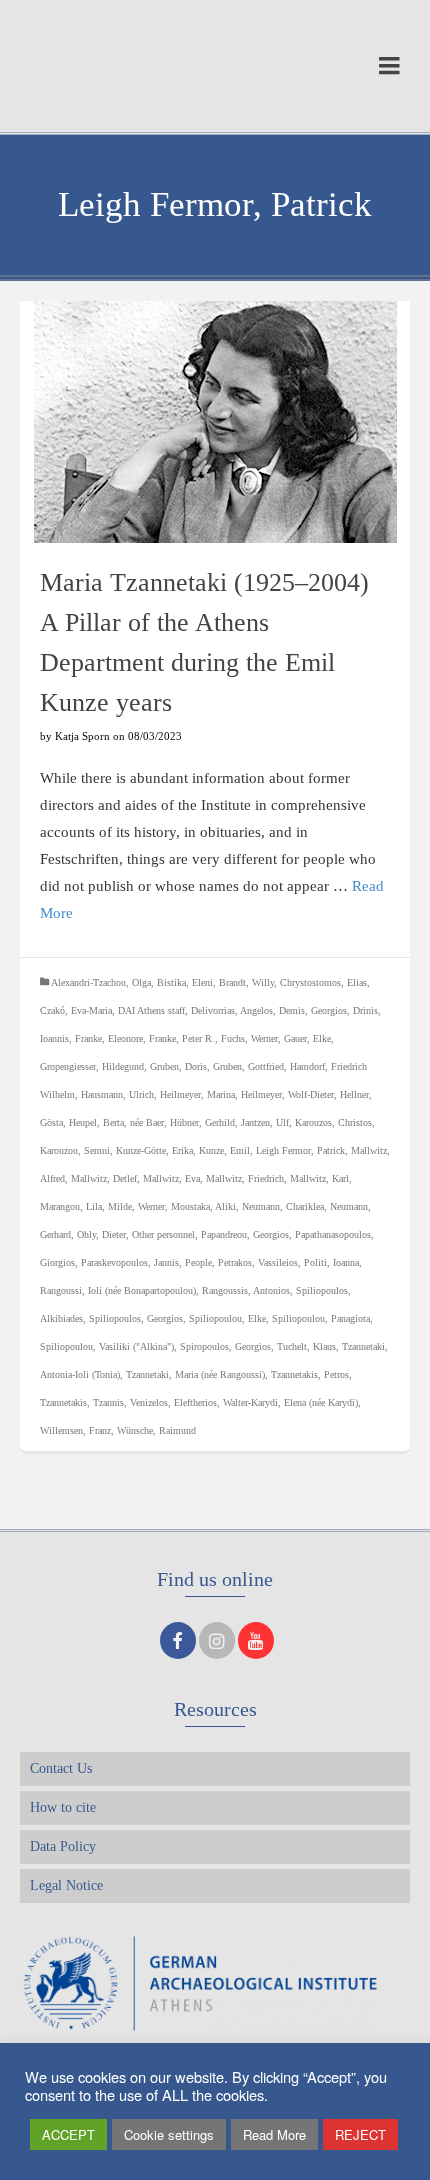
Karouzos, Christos (333, 1122)
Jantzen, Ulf (265, 1122)
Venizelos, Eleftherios (173, 1402)
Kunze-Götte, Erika (154, 1150)
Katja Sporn (82, 736)
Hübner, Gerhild (202, 1122)
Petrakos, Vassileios (258, 1262)
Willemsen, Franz (75, 1430)
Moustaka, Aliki (203, 1206)
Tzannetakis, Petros (310, 1374)
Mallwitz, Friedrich (245, 1178)
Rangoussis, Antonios (246, 1290)
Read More (274, 2134)
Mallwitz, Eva (171, 1178)
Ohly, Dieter (101, 1234)
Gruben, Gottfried (248, 1066)
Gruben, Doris (178, 1066)
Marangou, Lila (71, 1206)
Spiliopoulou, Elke (227, 1318)
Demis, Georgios (313, 1010)
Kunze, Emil (224, 1150)
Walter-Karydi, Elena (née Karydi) (290, 1402)
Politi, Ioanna (331, 1262)
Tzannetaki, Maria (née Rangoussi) (195, 1374)
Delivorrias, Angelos (232, 1010)
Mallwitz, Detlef (104, 1178)
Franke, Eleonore (109, 1038)
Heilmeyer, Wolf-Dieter (287, 1094)
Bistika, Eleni (185, 982)
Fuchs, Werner (249, 1038)
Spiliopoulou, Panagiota (321, 1318)
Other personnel (163, 1234)
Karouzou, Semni (75, 1150)
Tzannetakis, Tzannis (82, 1402)
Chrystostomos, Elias (323, 982)
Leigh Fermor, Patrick (300, 1150)
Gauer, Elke (307, 1038)
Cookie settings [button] (169, 2134)
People (198, 1262)
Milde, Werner (136, 1206)
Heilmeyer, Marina (197, 1094)
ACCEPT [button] (68, 2134)
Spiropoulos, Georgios (225, 1346)
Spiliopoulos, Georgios (136, 1318)
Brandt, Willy (246, 982)
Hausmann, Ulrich (117, 1094)
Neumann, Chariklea (283, 1206)
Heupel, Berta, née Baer (116, 1122)
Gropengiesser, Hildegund (92, 1066)
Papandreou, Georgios (245, 1234)
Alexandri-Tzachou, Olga (101, 982)
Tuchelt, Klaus (306, 1346)
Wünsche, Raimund (156, 1430)
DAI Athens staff (151, 1010)
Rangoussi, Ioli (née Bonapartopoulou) (118, 1290)
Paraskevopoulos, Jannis (130, 1262)
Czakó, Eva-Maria (76, 1010)
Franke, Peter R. (182, 1038)
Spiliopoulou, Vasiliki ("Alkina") (107, 1346)
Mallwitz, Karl (319, 1178)
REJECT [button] (360, 2134)
